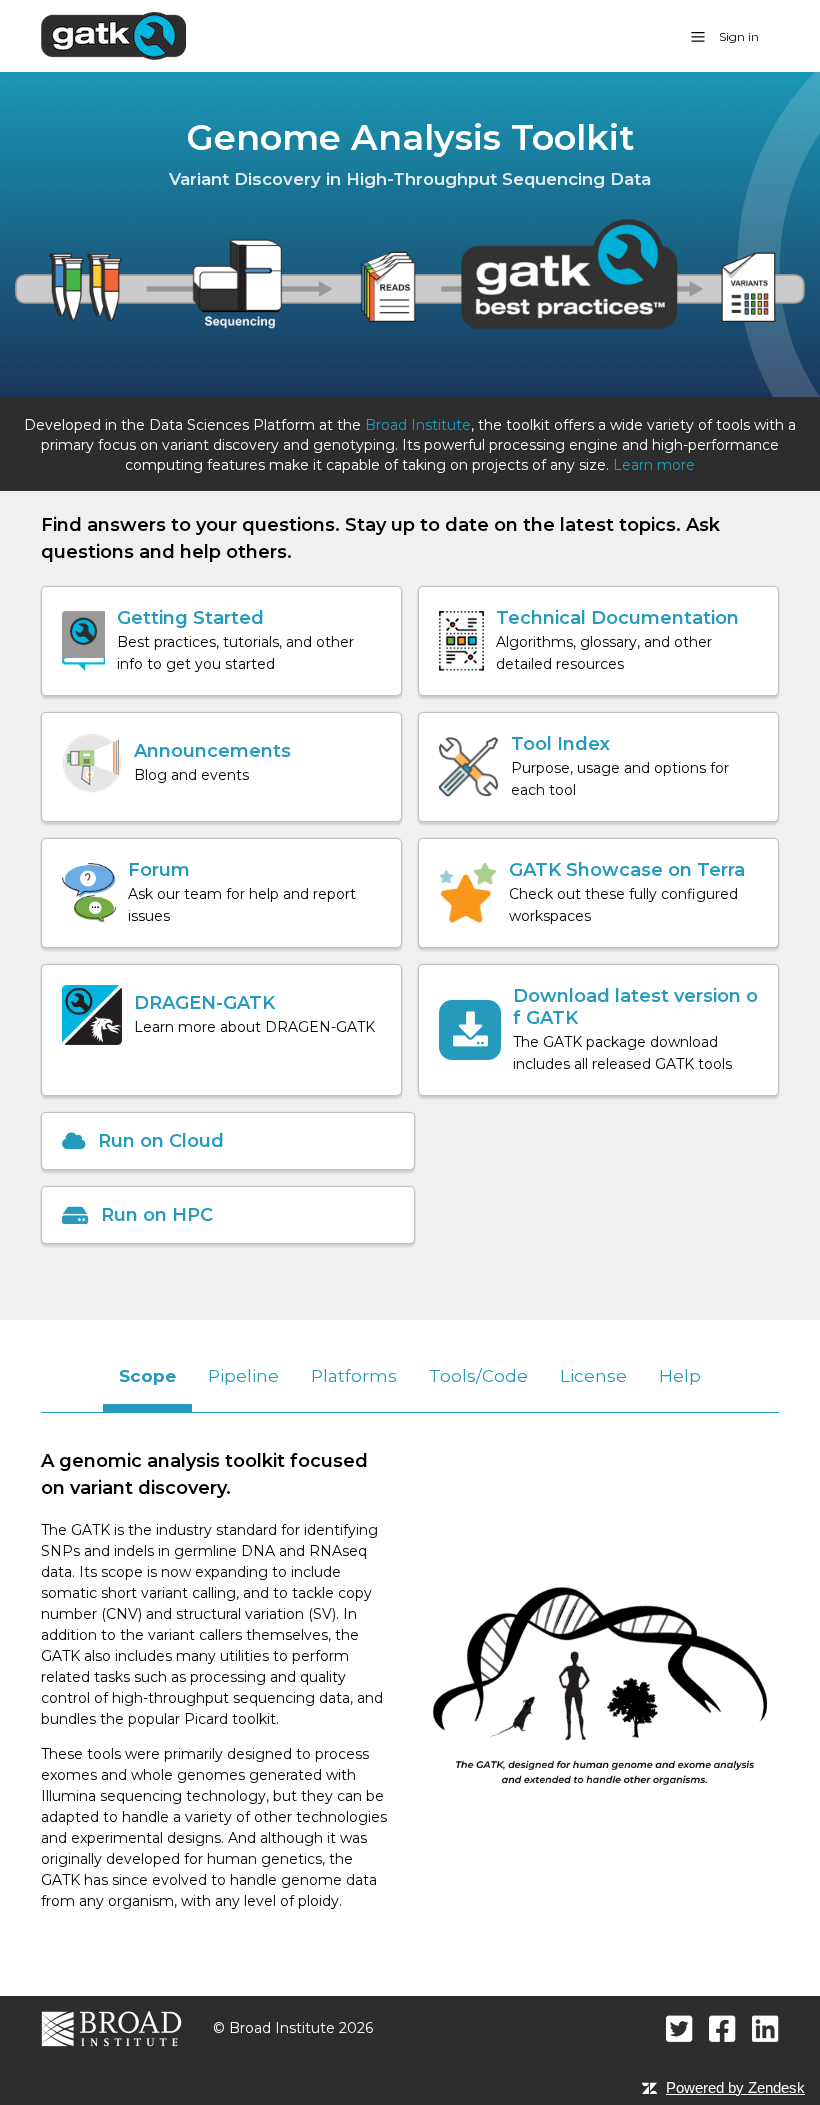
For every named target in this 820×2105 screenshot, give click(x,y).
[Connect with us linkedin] (765, 2028)
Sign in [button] (739, 36)
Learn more (654, 465)
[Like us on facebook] (722, 2028)
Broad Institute (418, 425)
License (593, 1376)
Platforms (354, 1376)
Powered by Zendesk (735, 2087)
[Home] (113, 35)
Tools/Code (478, 1376)
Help (680, 1376)
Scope (147, 1376)
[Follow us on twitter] (679, 2028)
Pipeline (243, 1376)
